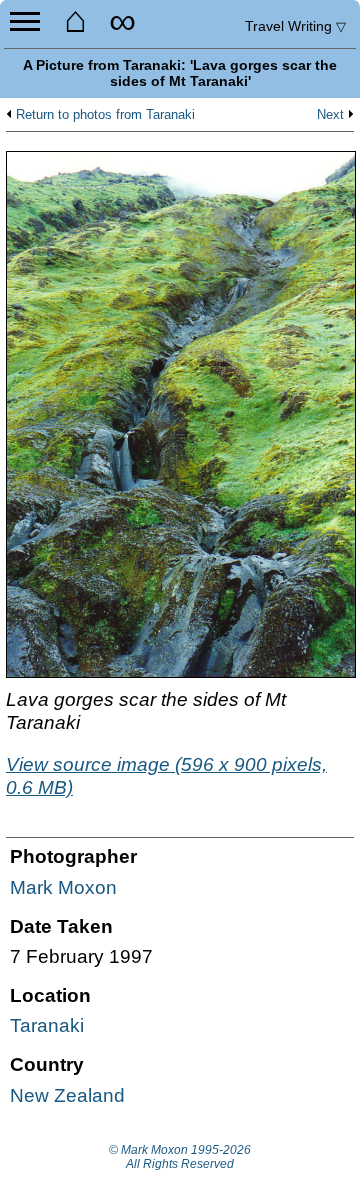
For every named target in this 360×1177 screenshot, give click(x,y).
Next (330, 115)
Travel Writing (295, 26)
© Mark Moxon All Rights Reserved (180, 1157)
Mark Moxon (63, 887)
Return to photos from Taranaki (105, 115)
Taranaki (47, 1025)
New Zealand (67, 1095)
